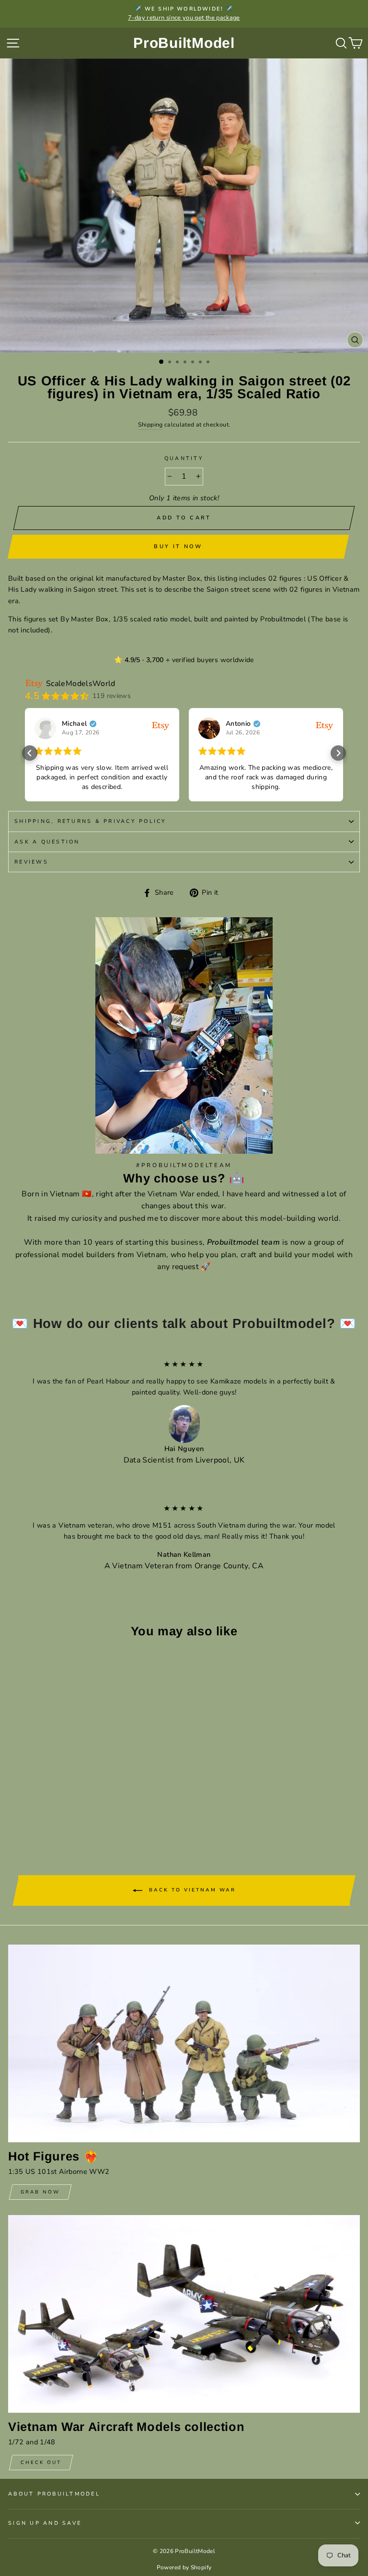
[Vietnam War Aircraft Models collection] (184, 2314)
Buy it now (178, 546)
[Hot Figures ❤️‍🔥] (184, 2043)
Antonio (238, 724)
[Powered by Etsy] (161, 725)
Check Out (41, 2463)
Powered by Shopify (184, 2567)
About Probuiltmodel (54, 2494)
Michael (75, 724)
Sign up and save (45, 2523)
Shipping (150, 425)
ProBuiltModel (184, 43)
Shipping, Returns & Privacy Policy (91, 821)
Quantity (184, 458)
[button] (30, 753)
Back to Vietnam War (191, 1890)
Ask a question (47, 842)
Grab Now (40, 2192)
